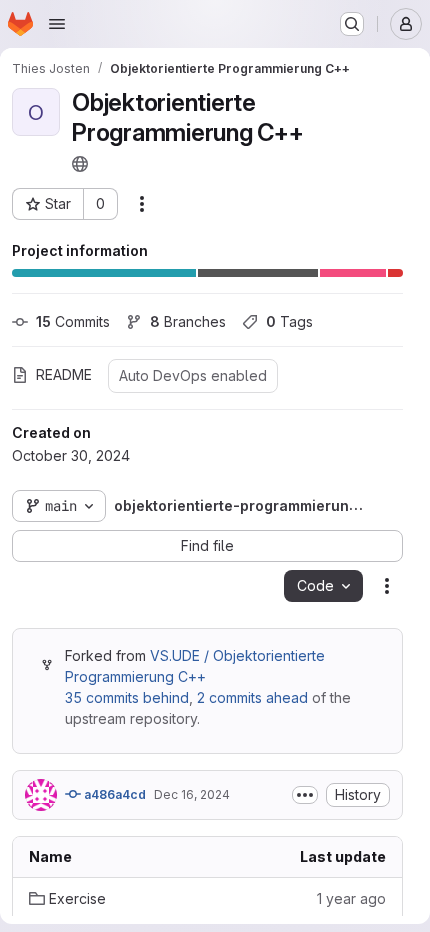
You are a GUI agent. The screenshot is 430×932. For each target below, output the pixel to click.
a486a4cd (113, 794)
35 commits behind (127, 697)
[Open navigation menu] (57, 24)
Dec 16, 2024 (192, 794)
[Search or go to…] (352, 24)
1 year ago (351, 898)
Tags (289, 321)
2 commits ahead (252, 697)
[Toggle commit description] (305, 795)
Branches (188, 321)
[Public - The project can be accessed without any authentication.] (80, 164)
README (64, 374)
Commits (73, 321)
